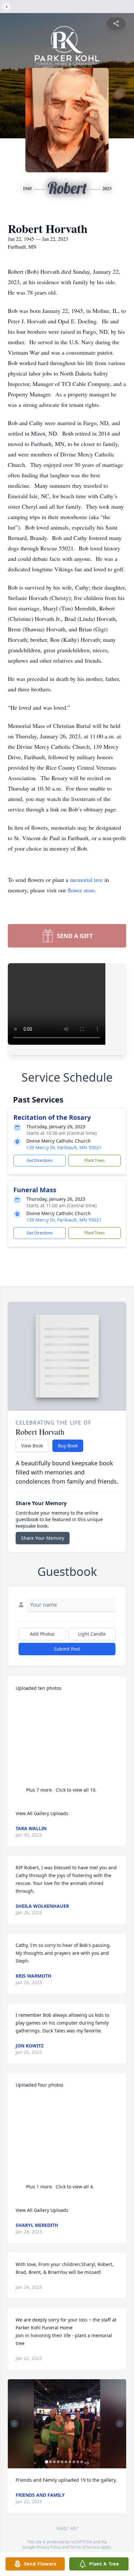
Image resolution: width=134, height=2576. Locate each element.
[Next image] (120, 2424)
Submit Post (67, 1649)
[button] (67, 2424)
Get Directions (40, 1160)
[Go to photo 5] (62, 2462)
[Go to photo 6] (66, 2462)
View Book (32, 1446)
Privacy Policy (49, 2547)
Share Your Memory (43, 1538)
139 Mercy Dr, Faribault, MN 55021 (64, 1147)
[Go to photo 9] (78, 2462)
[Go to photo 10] (82, 2462)
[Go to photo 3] (54, 2462)
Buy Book (68, 1446)
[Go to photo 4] (58, 2462)
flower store (81, 890)
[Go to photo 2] (50, 2462)
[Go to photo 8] (74, 2462)
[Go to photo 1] (47, 2462)
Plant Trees (95, 1160)
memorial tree (86, 880)
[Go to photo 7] (70, 2462)
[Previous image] (14, 2424)
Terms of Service (85, 2547)
